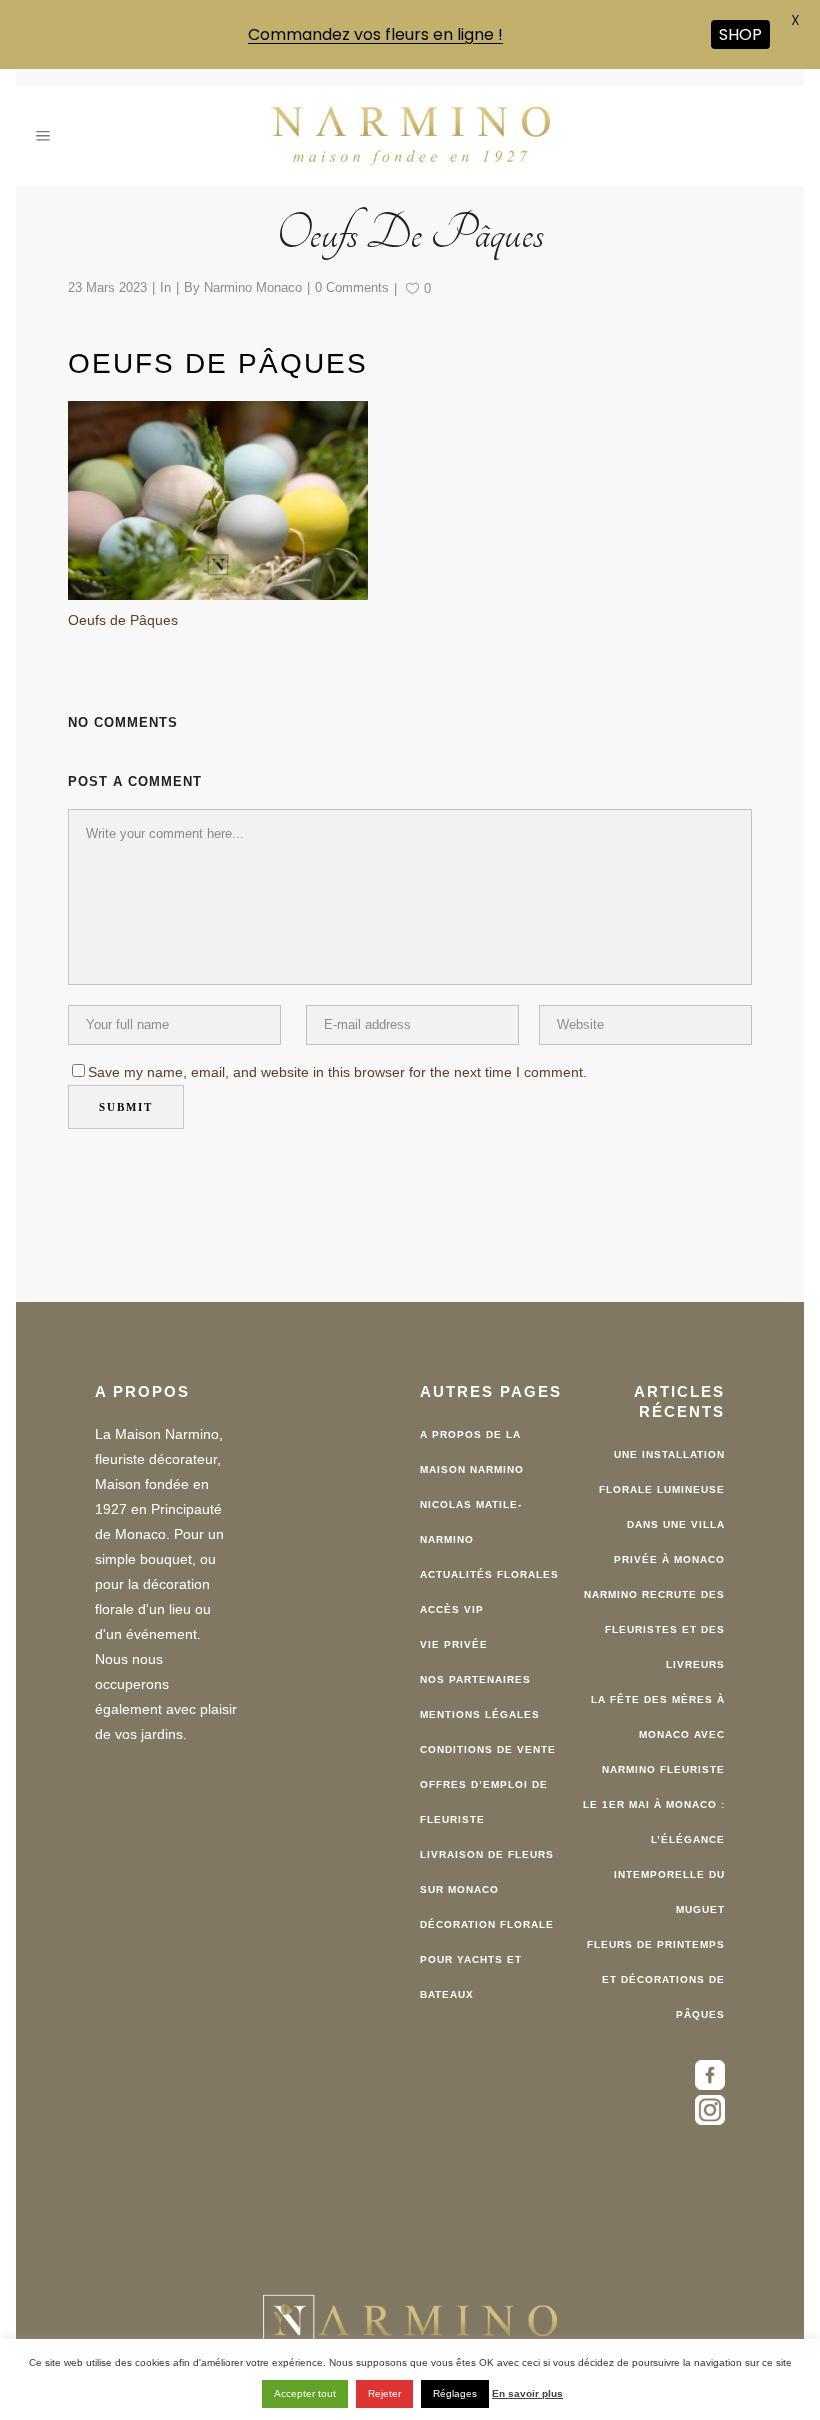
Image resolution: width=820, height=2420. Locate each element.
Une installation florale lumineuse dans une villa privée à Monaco (662, 1502)
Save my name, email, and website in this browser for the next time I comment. (337, 1068)
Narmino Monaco (253, 282)
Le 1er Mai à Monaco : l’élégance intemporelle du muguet (654, 1852)
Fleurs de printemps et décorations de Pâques (656, 1974)
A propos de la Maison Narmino (472, 1447)
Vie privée (454, 1639)
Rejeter (384, 2393)
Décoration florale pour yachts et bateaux (487, 1954)
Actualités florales (489, 1569)
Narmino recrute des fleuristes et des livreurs (654, 1624)
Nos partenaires (475, 1674)
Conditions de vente (488, 1744)
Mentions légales (480, 1709)
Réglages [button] (455, 2393)
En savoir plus (527, 2393)
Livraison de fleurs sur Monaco (487, 1867)
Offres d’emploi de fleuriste (484, 1797)
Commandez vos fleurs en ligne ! (375, 34)
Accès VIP (452, 1604)
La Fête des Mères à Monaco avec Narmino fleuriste (658, 1729)
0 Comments (352, 282)
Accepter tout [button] (305, 2393)
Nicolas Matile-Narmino (471, 1517)
